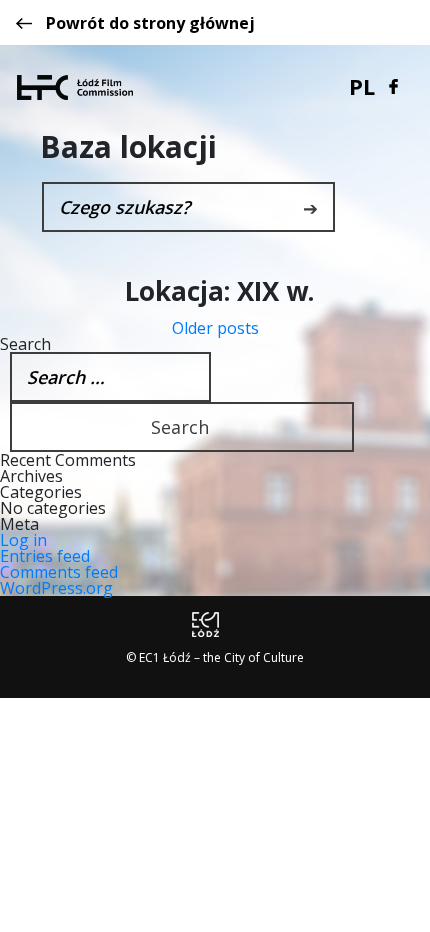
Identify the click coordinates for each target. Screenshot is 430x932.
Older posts (215, 328)
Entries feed (45, 556)
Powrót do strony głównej (150, 23)
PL (362, 86)
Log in (23, 540)
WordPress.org (56, 588)
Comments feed (59, 572)
